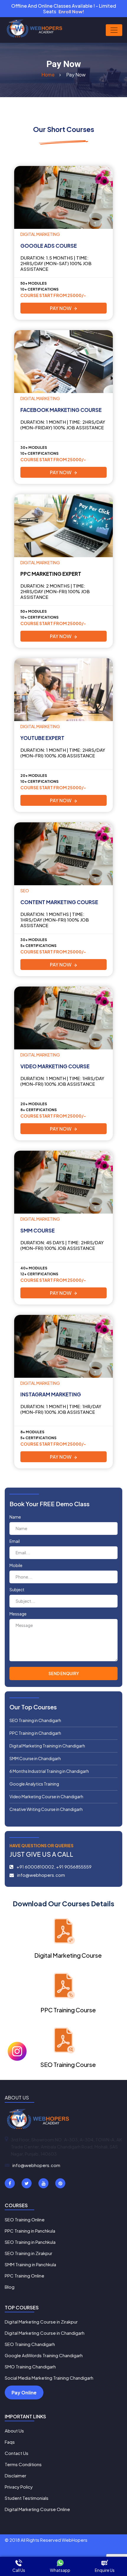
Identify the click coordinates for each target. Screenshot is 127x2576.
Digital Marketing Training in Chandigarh (47, 1746)
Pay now (61, 308)
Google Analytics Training (34, 1784)
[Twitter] (27, 2183)
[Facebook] (10, 2183)
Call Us (19, 2570)
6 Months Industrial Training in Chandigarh (49, 1771)
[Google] (43, 2183)
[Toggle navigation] (114, 30)
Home (48, 75)
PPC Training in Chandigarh (35, 1733)
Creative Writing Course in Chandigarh (46, 1809)
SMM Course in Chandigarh (35, 1758)
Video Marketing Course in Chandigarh (46, 1796)
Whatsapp (60, 2570)
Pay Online (24, 2392)
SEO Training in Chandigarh (35, 1720)
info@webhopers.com (36, 2165)
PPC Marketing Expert (51, 574)
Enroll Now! (71, 11)
